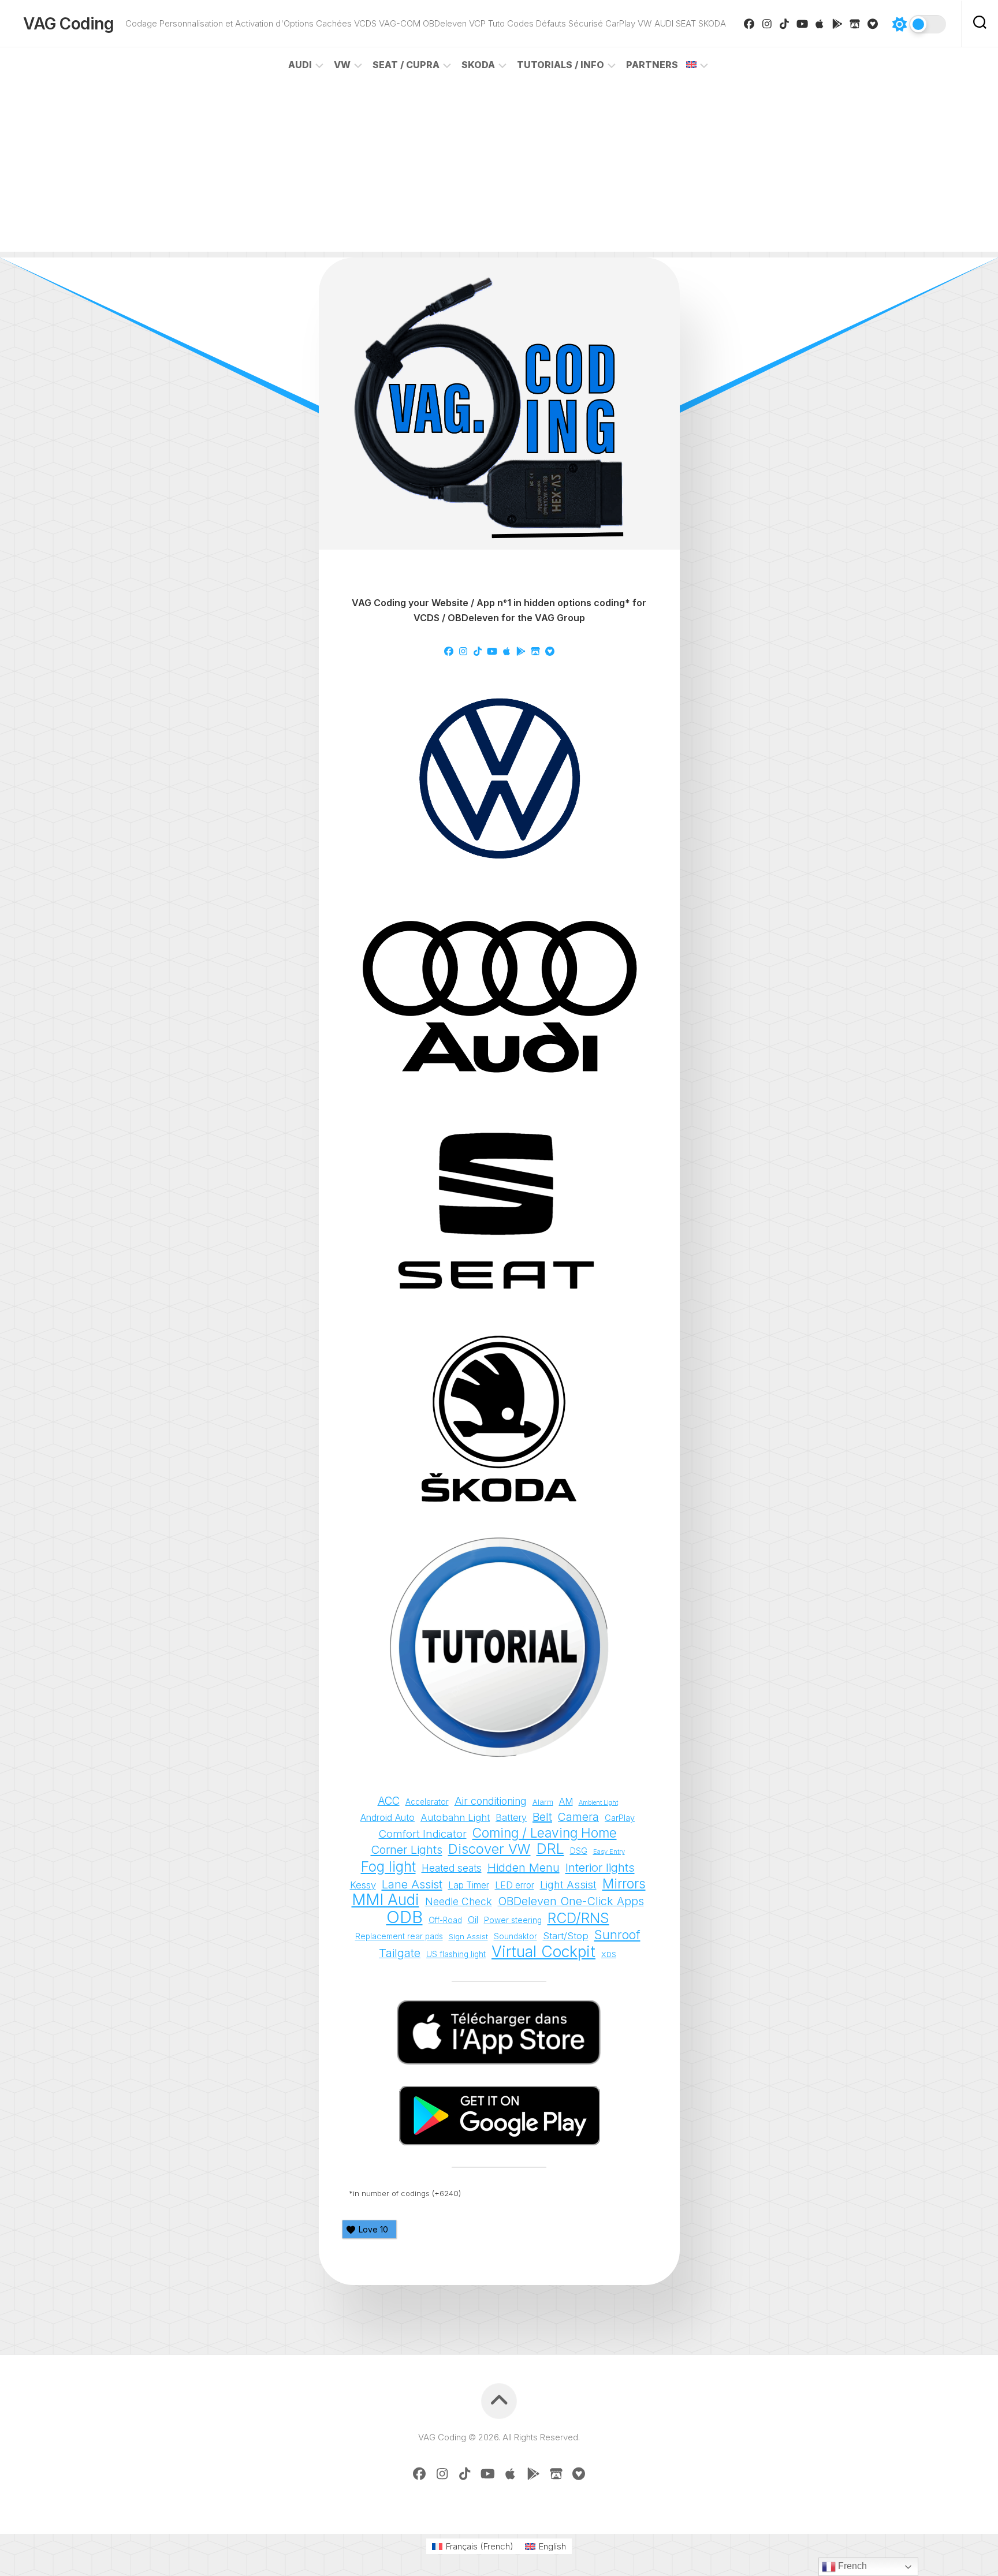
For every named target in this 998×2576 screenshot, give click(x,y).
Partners (652, 65)
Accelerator (427, 1802)
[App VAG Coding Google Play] (838, 24)
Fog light (388, 1867)
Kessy (363, 1885)
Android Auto (388, 1817)
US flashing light (456, 1954)
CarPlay (620, 1818)
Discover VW (489, 1849)
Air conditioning (491, 1801)
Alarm (543, 1802)
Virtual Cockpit (543, 1952)
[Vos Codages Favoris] (873, 24)
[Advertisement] (499, 171)
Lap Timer (469, 1885)
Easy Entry (609, 1851)
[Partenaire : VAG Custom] (855, 24)
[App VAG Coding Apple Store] (820, 24)
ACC (389, 1801)
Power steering (513, 1920)
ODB (405, 1917)
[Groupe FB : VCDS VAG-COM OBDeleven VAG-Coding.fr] (749, 24)
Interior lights (600, 1867)
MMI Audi (386, 1900)
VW (342, 65)
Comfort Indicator (423, 1834)
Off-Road (445, 1920)
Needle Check (459, 1901)
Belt (542, 1817)
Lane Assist (412, 1884)
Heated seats (452, 1868)
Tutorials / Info (561, 65)
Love (373, 2229)
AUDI (300, 65)
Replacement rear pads (399, 1936)
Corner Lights (407, 1849)
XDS (609, 1955)
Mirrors (624, 1884)
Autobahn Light (455, 1817)
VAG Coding (68, 24)
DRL (550, 1849)
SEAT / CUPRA (406, 65)
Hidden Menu (524, 1868)
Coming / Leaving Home (545, 1833)
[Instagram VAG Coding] (767, 24)
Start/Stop (566, 1936)
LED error (515, 1885)
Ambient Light (598, 1803)
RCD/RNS (578, 1918)
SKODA (478, 65)
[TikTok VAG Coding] (785, 24)
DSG (579, 1851)
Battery (511, 1817)
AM (566, 1802)
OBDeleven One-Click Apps (571, 1901)
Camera (578, 1817)
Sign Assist (468, 1936)
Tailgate (400, 1953)
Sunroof (617, 1935)
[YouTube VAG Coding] (803, 24)
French (851, 2566)
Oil (473, 1920)
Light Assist (568, 1884)
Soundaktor (515, 1936)
